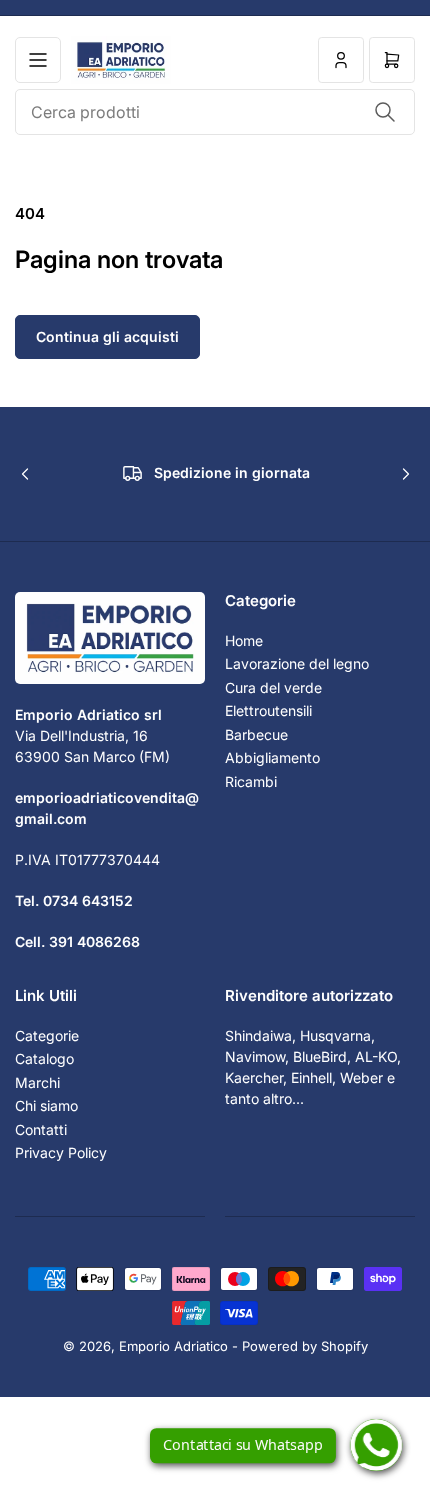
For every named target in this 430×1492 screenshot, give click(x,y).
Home (244, 640)
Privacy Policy (61, 1152)
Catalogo (44, 1058)
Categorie (47, 1035)
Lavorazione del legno (297, 663)
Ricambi (251, 781)
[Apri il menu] (38, 60)
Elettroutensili (268, 710)
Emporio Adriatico (173, 1346)
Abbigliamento (272, 757)
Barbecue (256, 734)
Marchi (37, 1082)
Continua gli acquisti (107, 336)
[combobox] (215, 112)
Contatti (41, 1129)
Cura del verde (273, 687)
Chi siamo (46, 1105)
